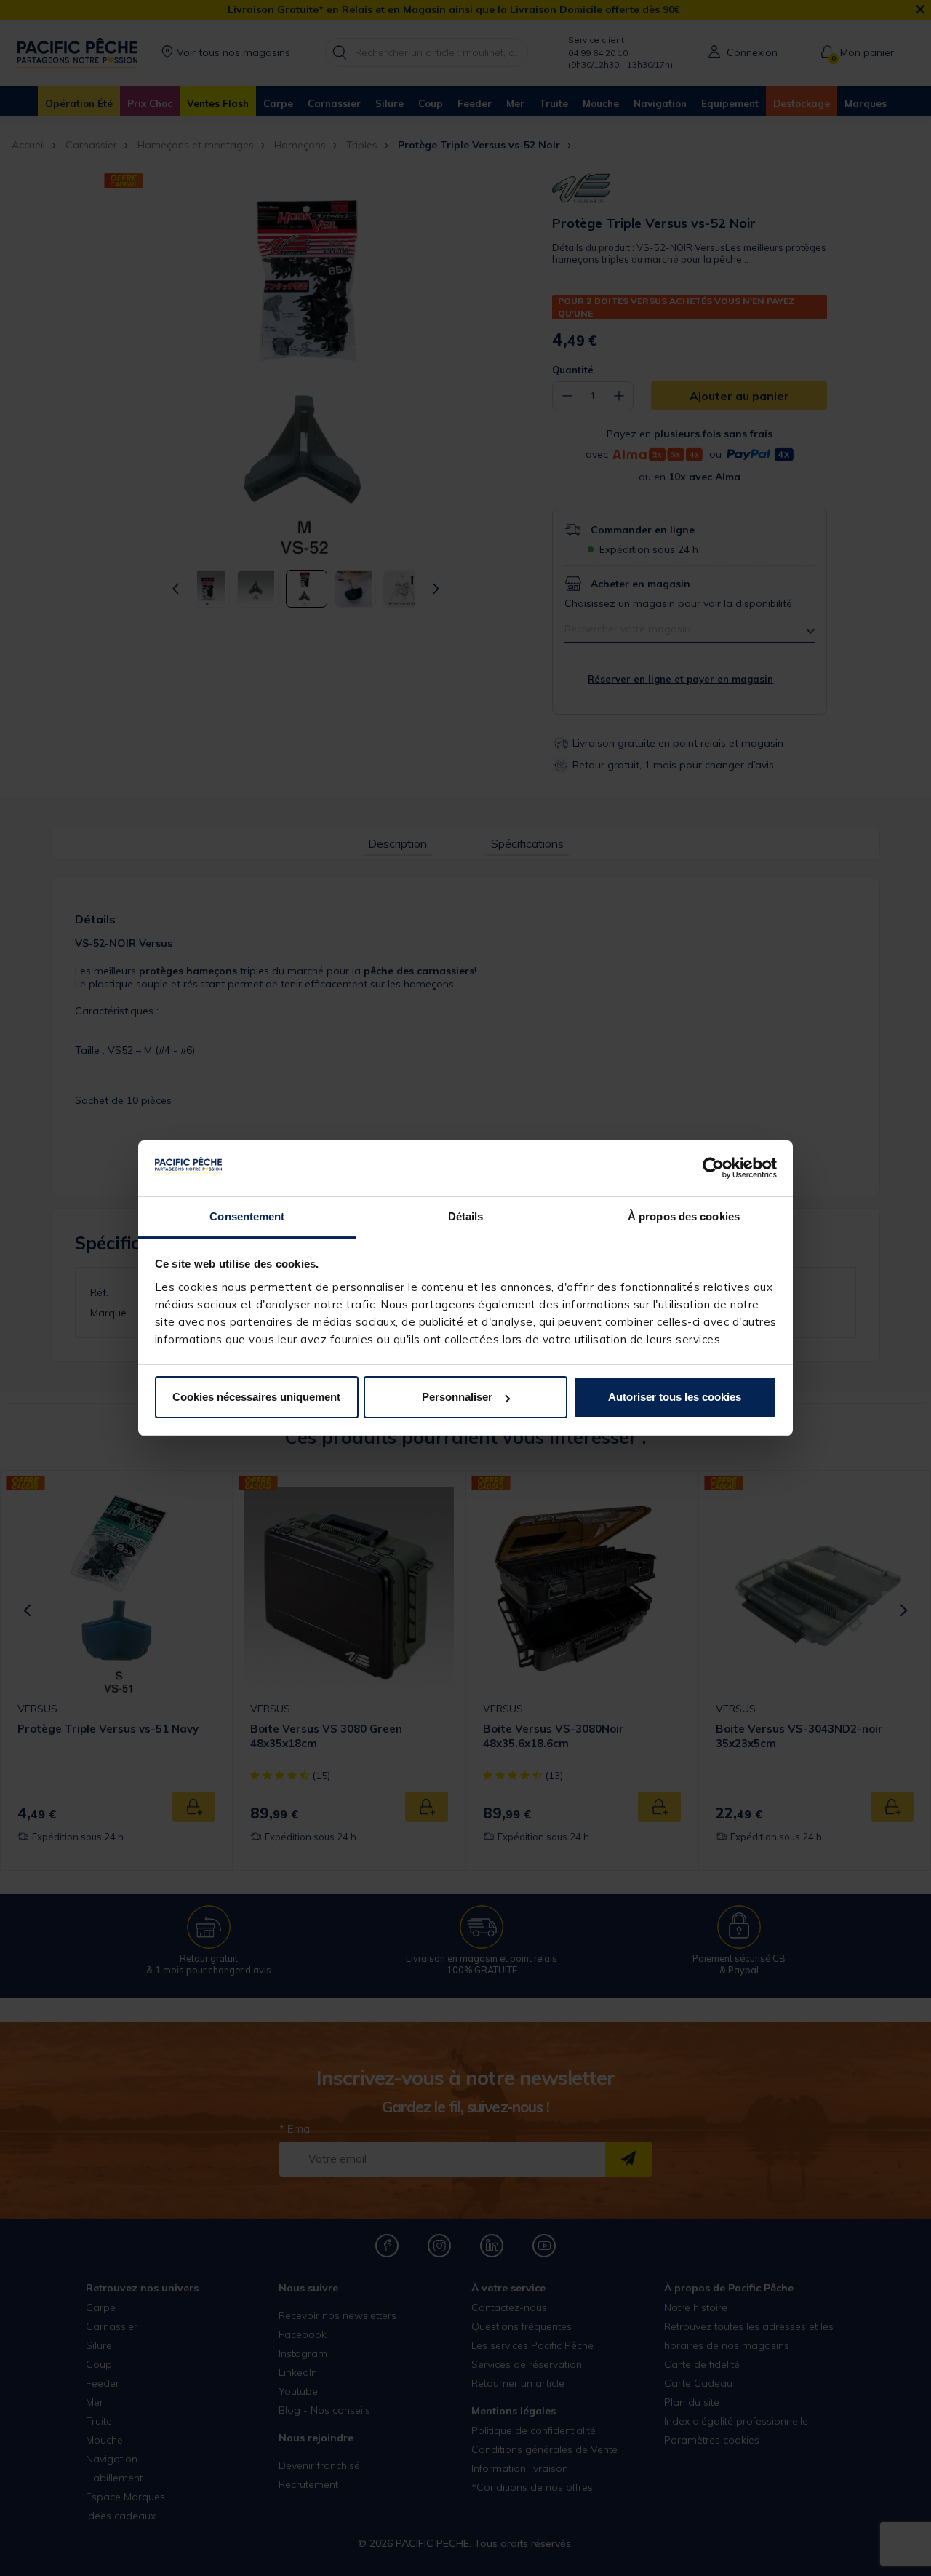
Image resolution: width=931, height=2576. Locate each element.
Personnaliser (457, 1397)
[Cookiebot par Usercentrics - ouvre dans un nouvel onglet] (713, 1169)
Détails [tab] (466, 1216)
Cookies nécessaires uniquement (256, 1397)
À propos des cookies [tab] (684, 1216)
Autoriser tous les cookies (675, 1397)
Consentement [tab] (247, 1216)
